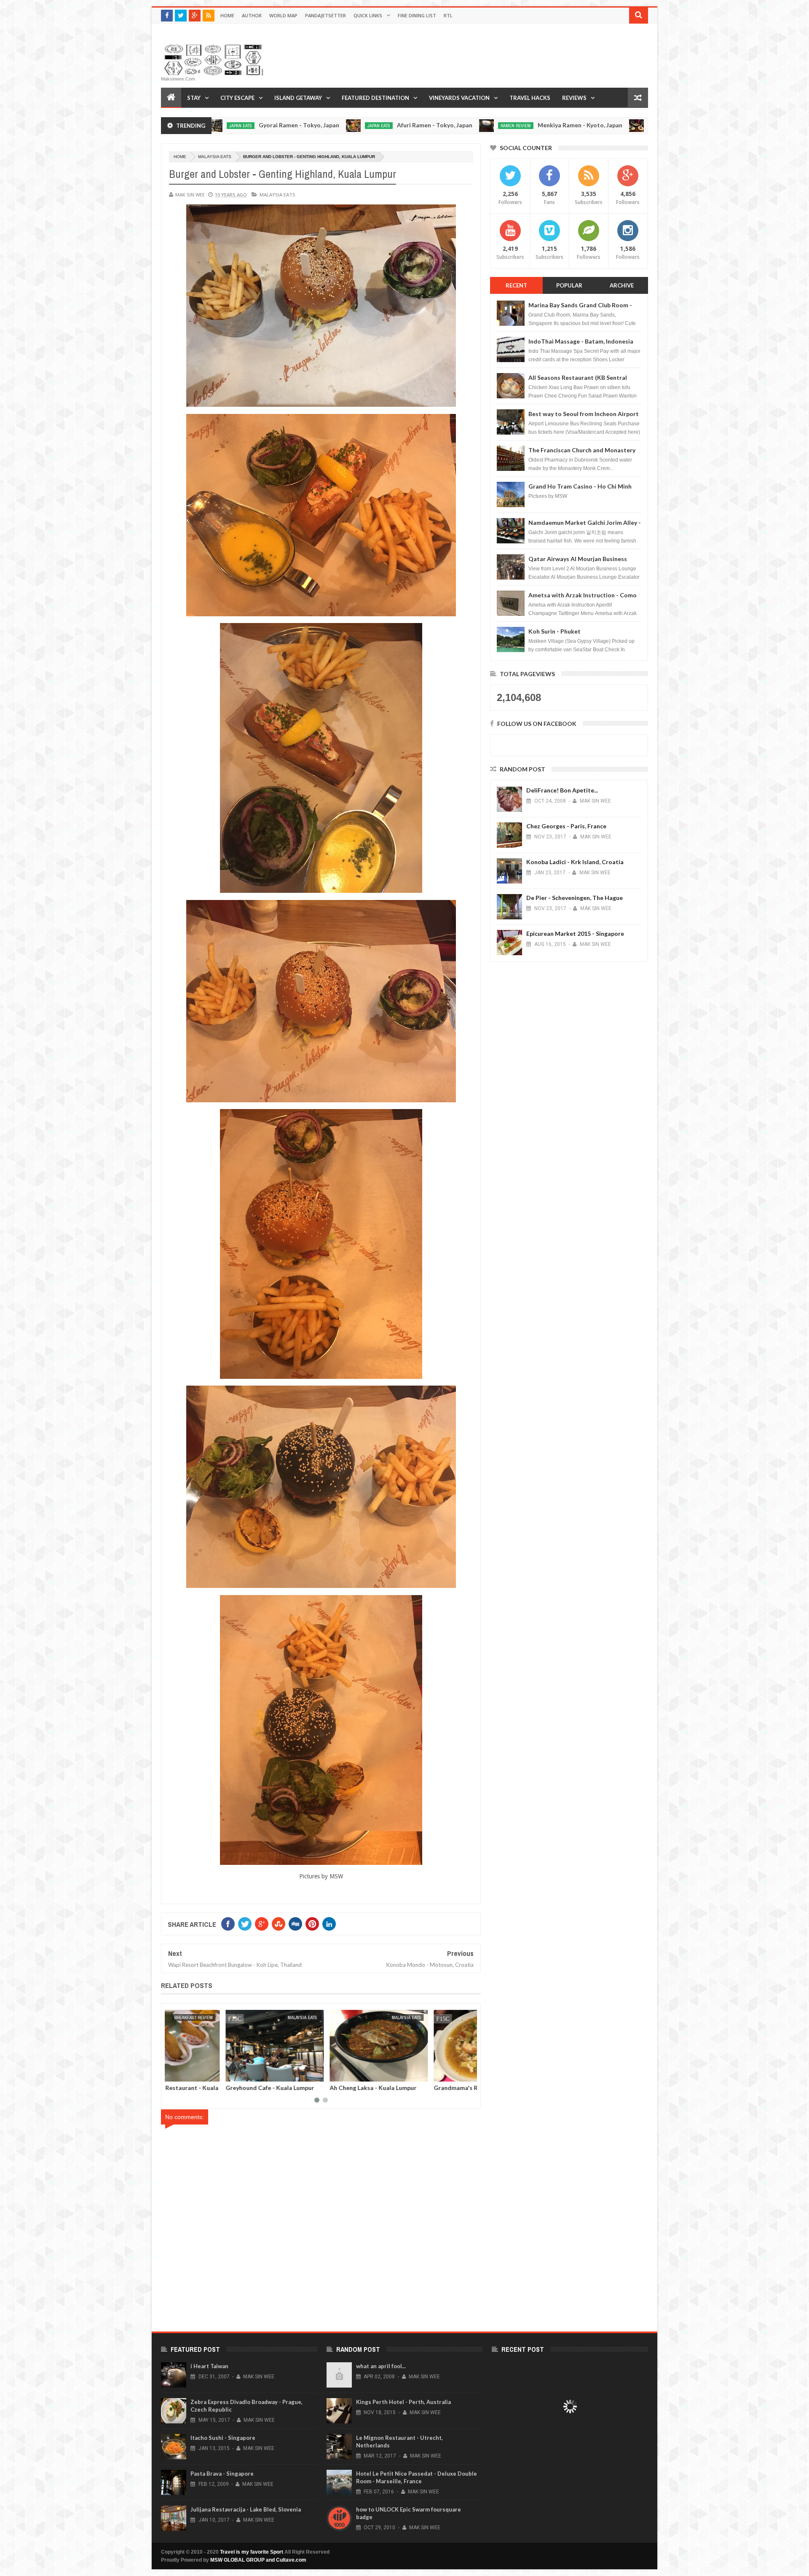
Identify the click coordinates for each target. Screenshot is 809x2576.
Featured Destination (375, 98)
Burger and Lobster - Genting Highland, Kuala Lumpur (209, 2091)
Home (227, 15)
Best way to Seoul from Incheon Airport (584, 414)
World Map (283, 15)
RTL (448, 15)
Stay (194, 98)
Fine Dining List (417, 15)
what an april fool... (381, 2366)
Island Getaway (298, 98)
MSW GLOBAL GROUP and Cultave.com (258, 2560)
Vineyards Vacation (459, 98)
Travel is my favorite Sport (252, 2552)
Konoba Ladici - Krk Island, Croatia (575, 862)
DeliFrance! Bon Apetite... (562, 790)
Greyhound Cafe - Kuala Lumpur (420, 2088)
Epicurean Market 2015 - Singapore (575, 933)
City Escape (237, 98)
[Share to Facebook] (176, 2074)
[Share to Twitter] (185, 2074)
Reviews (574, 98)
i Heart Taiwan (209, 2366)
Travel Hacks (530, 98)
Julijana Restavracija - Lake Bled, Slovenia (246, 2509)
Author (252, 15)
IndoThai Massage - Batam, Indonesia (581, 341)
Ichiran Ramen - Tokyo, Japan (593, 125)
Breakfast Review (344, 2017)
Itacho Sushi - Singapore (223, 2438)
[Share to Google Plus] (194, 2074)
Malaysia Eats (215, 157)
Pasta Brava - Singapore (222, 2474)
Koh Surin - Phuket (555, 631)
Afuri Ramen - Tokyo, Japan (307, 125)
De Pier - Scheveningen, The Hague (575, 898)
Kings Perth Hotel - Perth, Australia (403, 2402)
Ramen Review (388, 126)
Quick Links (368, 15)
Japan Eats (252, 126)
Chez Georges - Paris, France (566, 826)
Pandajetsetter (325, 15)
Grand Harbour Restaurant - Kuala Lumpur (320, 2091)
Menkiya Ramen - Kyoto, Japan (453, 125)
